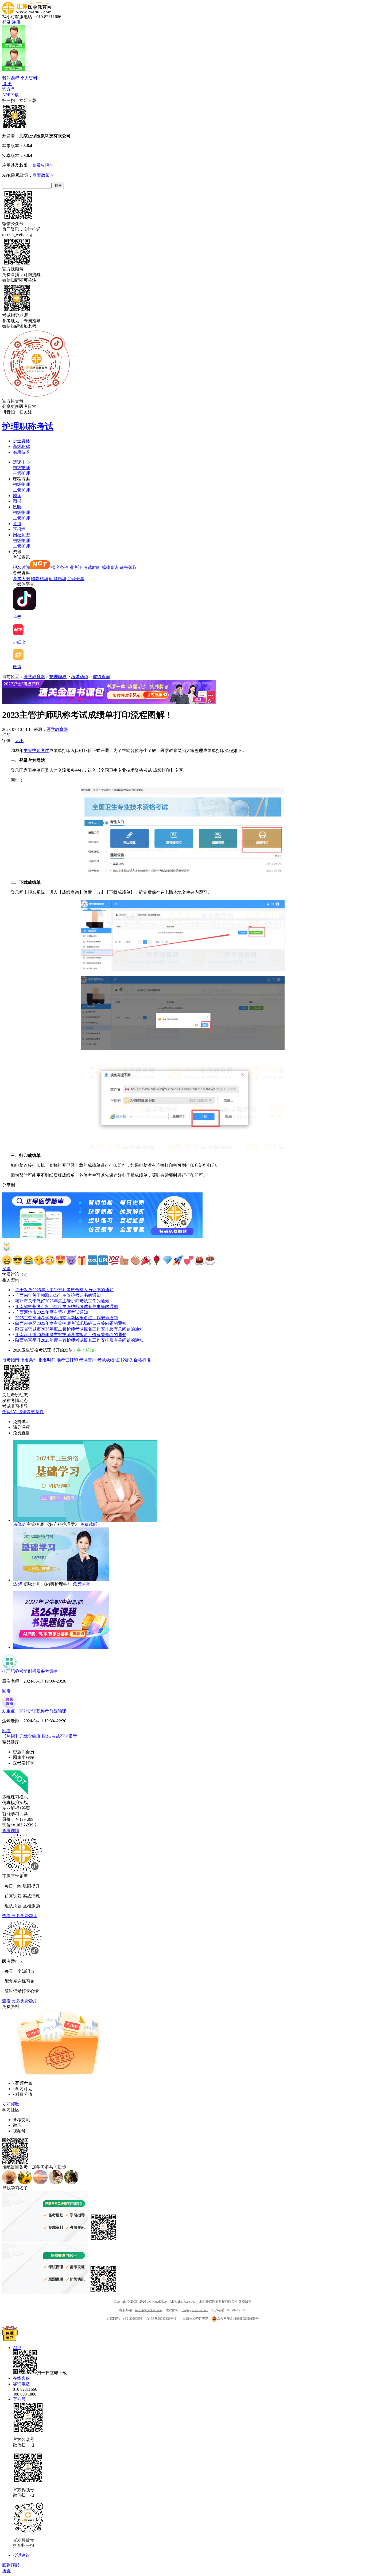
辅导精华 (40, 579)
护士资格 (21, 441)
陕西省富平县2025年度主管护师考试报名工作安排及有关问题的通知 (79, 1340)
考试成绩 (106, 1360)
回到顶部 (11, 2565)
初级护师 (21, 468)
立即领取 (11, 2104)
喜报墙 (19, 529)
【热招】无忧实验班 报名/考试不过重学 (40, 1736)
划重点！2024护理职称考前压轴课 (34, 1711)
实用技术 (21, 452)
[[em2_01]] (7, 1260)
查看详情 (11, 1831)
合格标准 (142, 1360)
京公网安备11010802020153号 (238, 2319)
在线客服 (21, 2378)
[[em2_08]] (82, 1260)
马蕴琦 (19, 1524)
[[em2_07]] (71, 1260)
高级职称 (21, 446)
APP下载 (10, 95)
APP (17, 2348)
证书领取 (128, 567)
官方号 (9, 89)
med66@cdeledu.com (149, 2310)
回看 (6, 1691)
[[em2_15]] (157, 1260)
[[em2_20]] (210, 1260)
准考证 (76, 567)
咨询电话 (21, 2384)
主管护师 (21, 473)
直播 (17, 524)
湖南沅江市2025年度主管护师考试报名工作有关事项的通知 (71, 1335)
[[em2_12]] (125, 1260)
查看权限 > (42, 165)
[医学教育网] (27, 13)
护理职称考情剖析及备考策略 (30, 1671)
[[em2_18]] (189, 1260)
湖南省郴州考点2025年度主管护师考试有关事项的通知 (67, 1307)
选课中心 (21, 462)
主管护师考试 (36, 751)
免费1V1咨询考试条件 (23, 1412)
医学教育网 (34, 677)
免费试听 (89, 1524)
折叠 (6, 2571)
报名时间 (21, 567)
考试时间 (92, 567)
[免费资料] (10, 2340)
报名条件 (60, 567)
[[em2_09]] (92, 1260)
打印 (6, 735)
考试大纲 (21, 579)
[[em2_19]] (199, 1260)
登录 (6, 22)
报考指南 (11, 1360)
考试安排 (88, 1360)
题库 (17, 496)
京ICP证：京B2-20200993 (124, 2319)
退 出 (7, 84)
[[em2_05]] (50, 1260)
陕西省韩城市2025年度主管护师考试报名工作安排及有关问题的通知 (79, 1329)
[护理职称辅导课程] (61, 1647)
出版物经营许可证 (196, 2319)
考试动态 (80, 677)
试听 (17, 507)
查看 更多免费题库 (20, 1916)
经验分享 (76, 579)
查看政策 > (43, 175)
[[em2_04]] (39, 1260)
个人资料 (29, 78)
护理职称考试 (28, 426)
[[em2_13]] (135, 1260)
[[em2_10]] (103, 1260)
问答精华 (58, 579)
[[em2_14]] (146, 1260)
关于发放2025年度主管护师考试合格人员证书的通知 (64, 1290)
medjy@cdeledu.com (195, 2310)
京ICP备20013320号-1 (161, 2319)
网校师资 (21, 535)
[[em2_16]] (167, 1260)
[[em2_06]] (60, 1260)
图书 (17, 501)
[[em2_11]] (114, 1260)
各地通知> (87, 1350)
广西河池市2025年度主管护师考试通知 (52, 1312)
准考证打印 (67, 1360)
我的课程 (11, 78)
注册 (16, 22)
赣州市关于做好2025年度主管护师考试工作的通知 (62, 1301)
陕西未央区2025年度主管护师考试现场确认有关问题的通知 (71, 1323)
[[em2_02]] (18, 1260)
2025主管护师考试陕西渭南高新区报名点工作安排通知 (67, 1318)
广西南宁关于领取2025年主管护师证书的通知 (58, 1295)
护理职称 (58, 677)
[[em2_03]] (28, 1260)
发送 (6, 1269)
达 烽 (18, 1584)
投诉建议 (21, 2555)
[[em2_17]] (178, 1260)
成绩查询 (110, 567)
